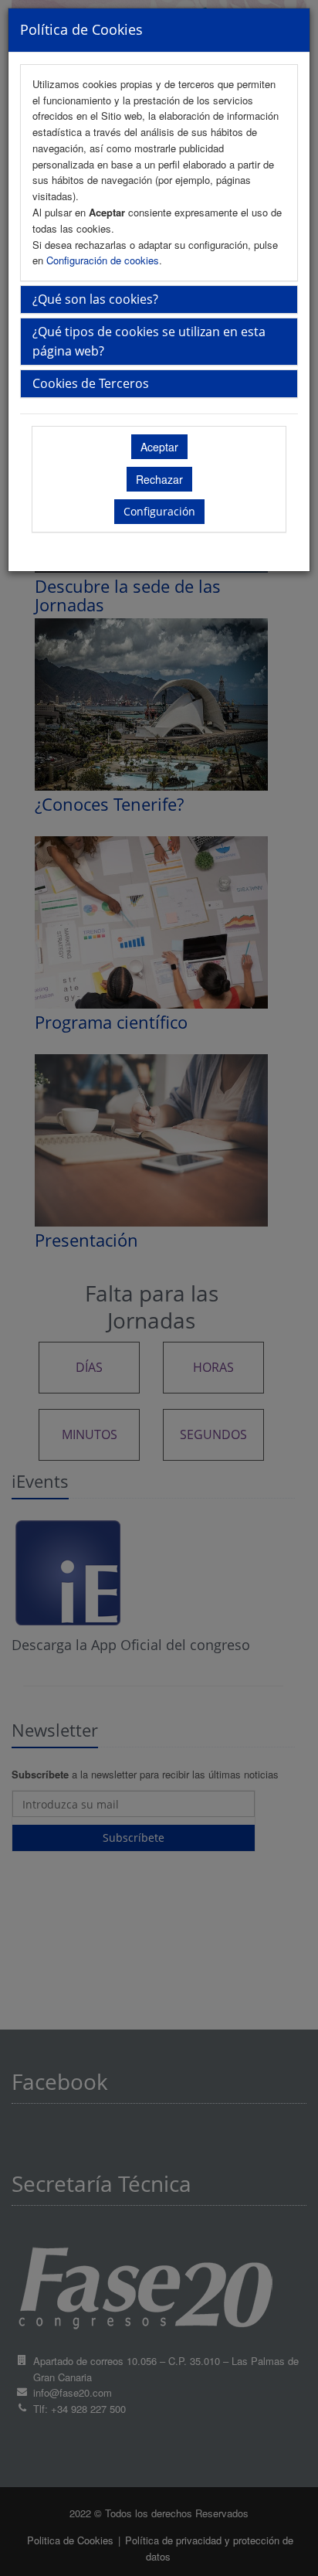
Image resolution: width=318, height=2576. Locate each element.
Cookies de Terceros (91, 383)
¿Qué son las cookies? (95, 299)
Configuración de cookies (103, 260)
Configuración (159, 511)
